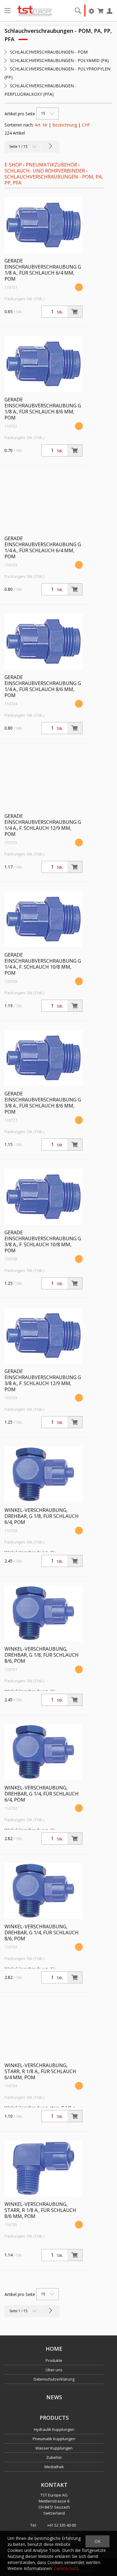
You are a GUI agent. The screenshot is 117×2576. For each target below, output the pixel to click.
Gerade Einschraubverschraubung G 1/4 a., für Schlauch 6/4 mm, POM (43, 547)
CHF (86, 125)
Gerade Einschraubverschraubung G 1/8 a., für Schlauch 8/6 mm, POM (43, 409)
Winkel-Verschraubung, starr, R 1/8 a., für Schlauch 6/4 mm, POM (40, 2071)
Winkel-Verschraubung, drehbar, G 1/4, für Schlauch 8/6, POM (42, 1933)
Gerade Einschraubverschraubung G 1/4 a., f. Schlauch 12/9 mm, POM (43, 825)
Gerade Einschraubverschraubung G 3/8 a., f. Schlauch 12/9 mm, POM (43, 1380)
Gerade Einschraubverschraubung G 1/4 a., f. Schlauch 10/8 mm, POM (43, 964)
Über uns (54, 2370)
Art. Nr (41, 125)
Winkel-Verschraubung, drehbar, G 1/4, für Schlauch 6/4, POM (42, 1794)
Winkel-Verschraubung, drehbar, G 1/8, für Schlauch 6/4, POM (42, 1516)
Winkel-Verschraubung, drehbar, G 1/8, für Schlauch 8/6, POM (42, 1655)
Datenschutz (66, 2568)
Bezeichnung (65, 125)
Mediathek (54, 2467)
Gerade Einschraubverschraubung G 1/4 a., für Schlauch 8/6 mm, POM (43, 686)
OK (97, 2541)
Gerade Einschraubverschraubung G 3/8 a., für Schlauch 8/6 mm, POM (43, 1103)
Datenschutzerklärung (54, 2379)
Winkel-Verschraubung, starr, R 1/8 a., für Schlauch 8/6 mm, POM (40, 2210)
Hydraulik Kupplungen (54, 2429)
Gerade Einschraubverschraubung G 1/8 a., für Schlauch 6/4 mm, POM (43, 270)
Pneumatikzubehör (52, 165)
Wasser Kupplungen (54, 2448)
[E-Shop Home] (35, 11)
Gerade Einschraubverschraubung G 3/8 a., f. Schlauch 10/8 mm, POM (43, 1241)
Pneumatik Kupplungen (54, 2439)
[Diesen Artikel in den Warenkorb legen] (75, 312)
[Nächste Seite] (50, 147)
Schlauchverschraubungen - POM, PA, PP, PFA (54, 180)
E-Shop (13, 165)
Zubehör (54, 2457)
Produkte (54, 2360)
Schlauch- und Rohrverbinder (45, 171)
